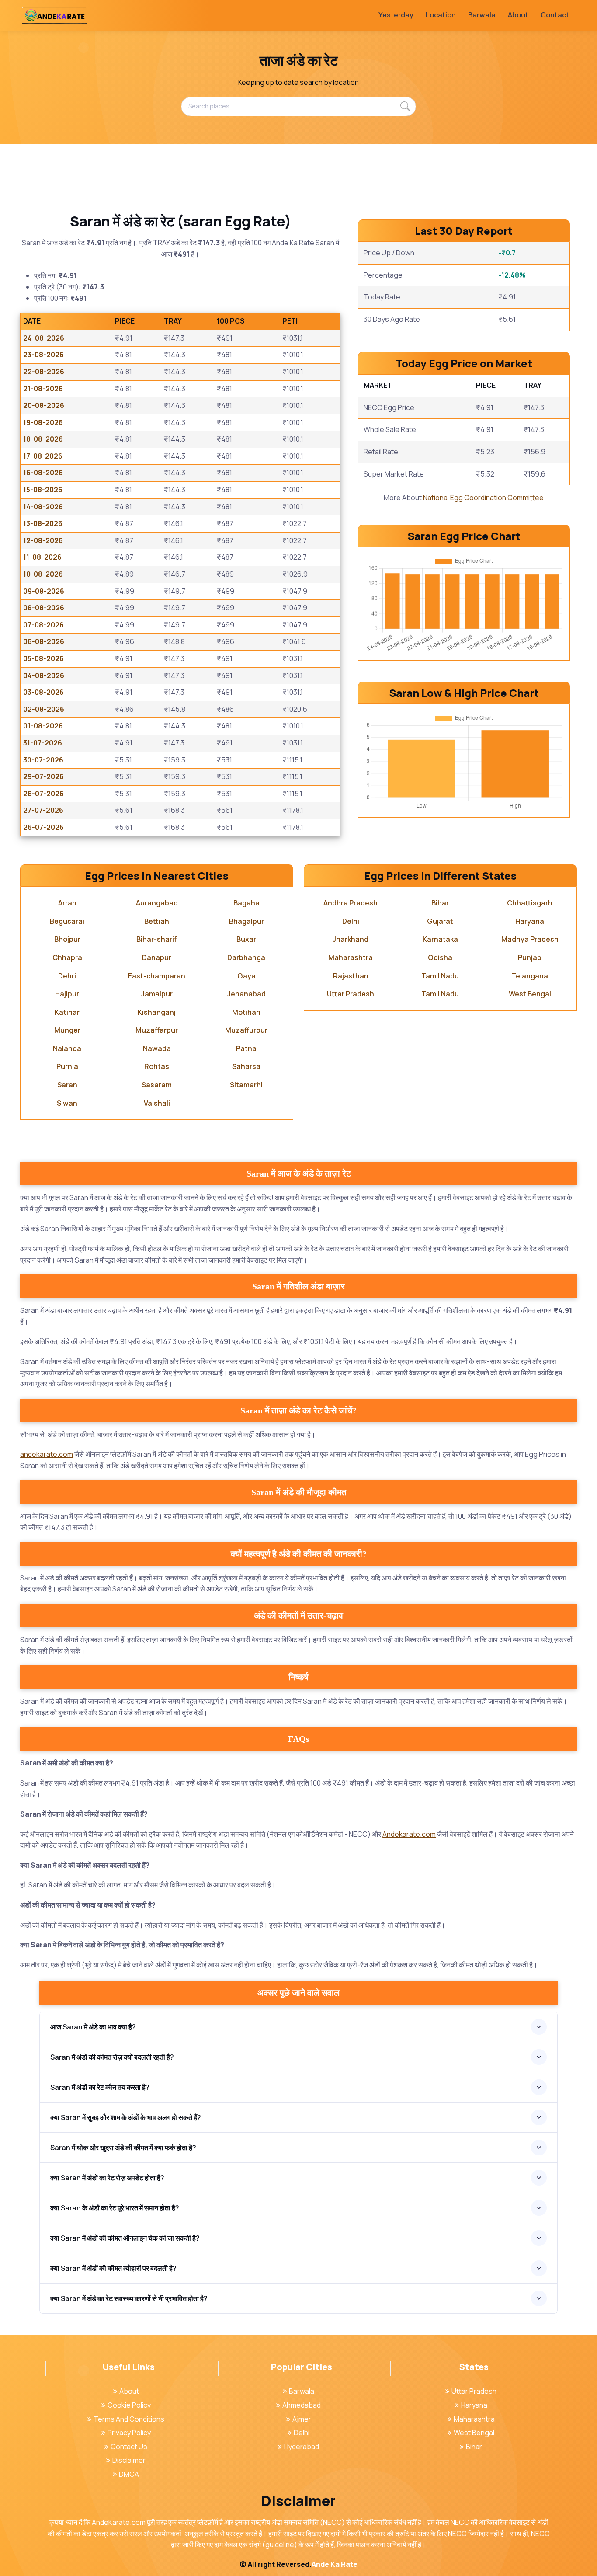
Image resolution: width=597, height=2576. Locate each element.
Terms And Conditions (129, 2419)
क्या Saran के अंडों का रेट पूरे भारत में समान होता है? (115, 2208)
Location (441, 15)
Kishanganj (157, 1012)
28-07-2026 (43, 794)
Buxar (246, 939)
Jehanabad (246, 994)
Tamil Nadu (440, 976)
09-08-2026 (44, 591)
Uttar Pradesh (351, 994)
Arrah (67, 903)
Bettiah (157, 921)
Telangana (530, 976)
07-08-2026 (43, 625)
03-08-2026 (43, 692)
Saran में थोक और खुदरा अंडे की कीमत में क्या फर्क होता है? (123, 2148)
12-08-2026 (43, 540)
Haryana (530, 921)
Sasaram (157, 1085)
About (518, 15)
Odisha (440, 957)
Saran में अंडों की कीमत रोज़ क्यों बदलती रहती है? (112, 2057)
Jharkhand (351, 939)
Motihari (246, 1012)
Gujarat (440, 921)
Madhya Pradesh (530, 939)
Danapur (157, 957)
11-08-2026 (42, 557)
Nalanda (67, 1048)
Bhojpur (67, 939)
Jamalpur (157, 994)
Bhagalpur (246, 921)
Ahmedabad (302, 2405)
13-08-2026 (43, 523)
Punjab (530, 957)
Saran (67, 1085)
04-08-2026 (44, 675)
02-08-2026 (44, 709)
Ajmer (302, 2419)
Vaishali (157, 1103)
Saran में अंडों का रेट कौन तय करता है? (100, 2087)
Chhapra (67, 957)
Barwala (482, 15)
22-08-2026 (44, 372)
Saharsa (246, 1066)
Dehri (67, 976)
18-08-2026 (43, 439)
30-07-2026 (43, 760)
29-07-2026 (43, 776)
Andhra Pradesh (351, 903)
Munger (67, 1030)
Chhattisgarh (530, 903)
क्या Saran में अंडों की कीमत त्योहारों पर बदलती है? (113, 2268)
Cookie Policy (129, 2405)
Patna (246, 1048)
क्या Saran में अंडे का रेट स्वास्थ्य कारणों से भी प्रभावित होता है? (129, 2298)
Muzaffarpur (157, 1030)
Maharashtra (351, 957)
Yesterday (396, 15)
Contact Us (129, 2447)
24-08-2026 (44, 338)
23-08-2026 (43, 355)
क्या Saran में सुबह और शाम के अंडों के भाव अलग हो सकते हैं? (126, 2117)
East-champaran (157, 976)
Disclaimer (129, 2460)
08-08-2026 (44, 608)
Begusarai (67, 921)
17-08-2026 (43, 456)
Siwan (67, 1103)
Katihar (67, 1012)
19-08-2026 (43, 422)
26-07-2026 (43, 827)
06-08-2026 (44, 641)
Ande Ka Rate (335, 2564)
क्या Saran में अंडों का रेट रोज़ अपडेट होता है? (107, 2178)
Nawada (157, 1048)
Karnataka (440, 939)
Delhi (351, 921)
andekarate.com (47, 1454)
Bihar (440, 903)
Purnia (67, 1066)
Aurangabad (157, 903)
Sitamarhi (246, 1085)
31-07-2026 (43, 743)
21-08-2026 (43, 389)
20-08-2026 (44, 405)
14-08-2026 (43, 507)
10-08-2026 (43, 574)
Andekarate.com (409, 1834)
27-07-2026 (43, 810)
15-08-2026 (43, 490)
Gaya (246, 976)
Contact (555, 15)
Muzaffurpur (246, 1030)
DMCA (129, 2474)
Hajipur (67, 994)
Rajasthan (351, 976)
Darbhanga (246, 957)
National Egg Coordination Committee (483, 498)
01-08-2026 (43, 726)
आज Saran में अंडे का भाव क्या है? (93, 2027)
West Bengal (530, 994)
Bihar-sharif (157, 939)
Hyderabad (302, 2447)
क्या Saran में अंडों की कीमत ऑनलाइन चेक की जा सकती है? (125, 2238)
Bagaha (246, 903)
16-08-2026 (43, 473)
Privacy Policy (129, 2433)
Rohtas (157, 1066)
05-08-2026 (43, 658)
